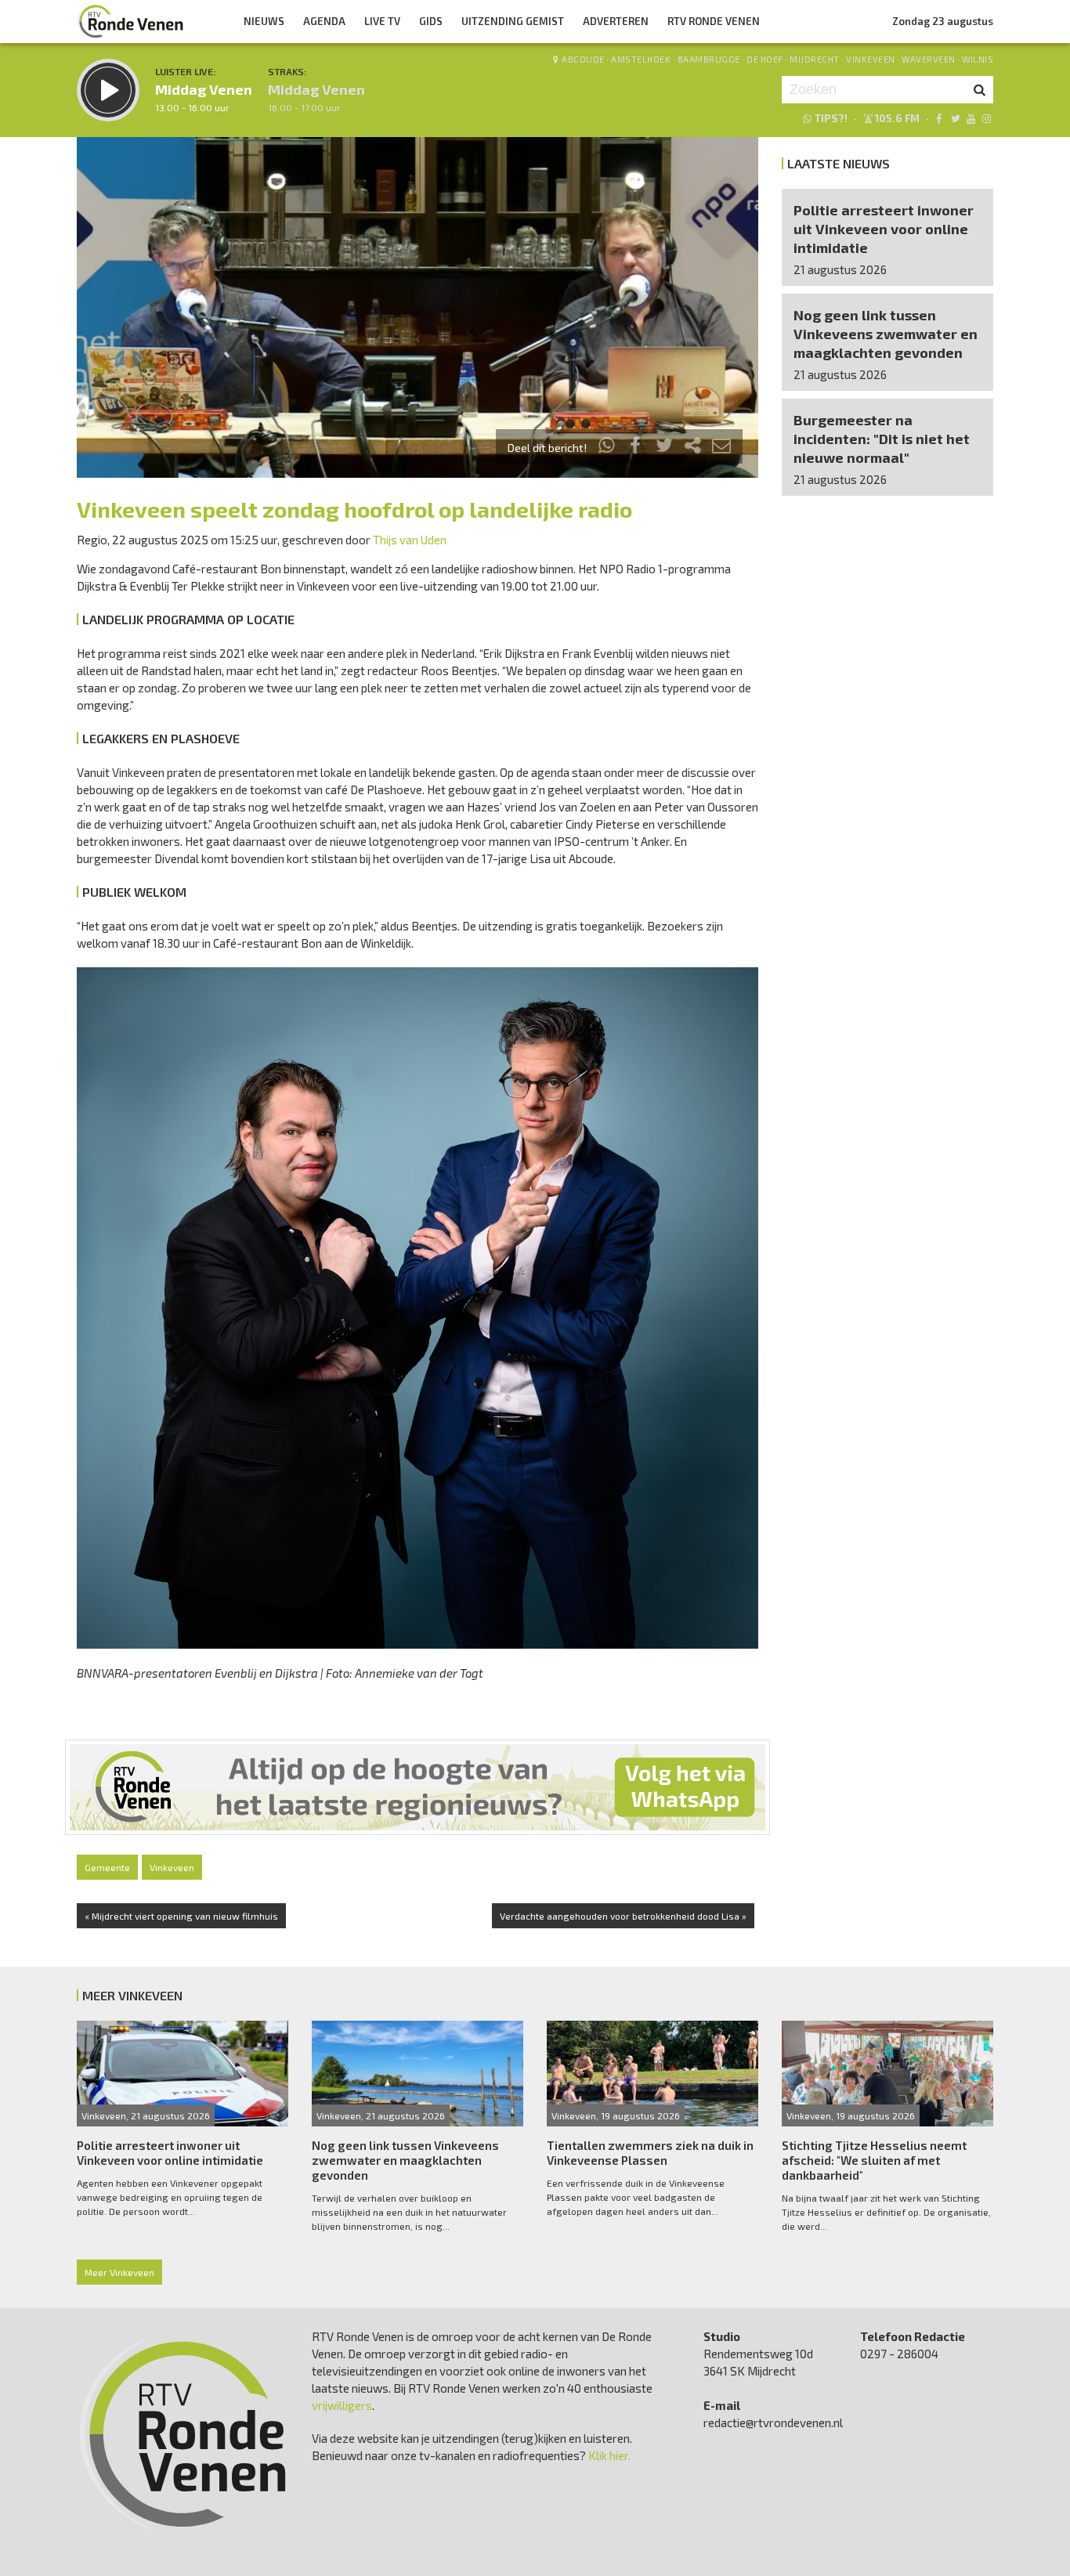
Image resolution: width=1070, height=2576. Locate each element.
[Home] (131, 21)
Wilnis (978, 59)
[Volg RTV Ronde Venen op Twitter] (954, 118)
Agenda (324, 21)
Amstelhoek (641, 59)
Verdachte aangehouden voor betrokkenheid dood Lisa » (623, 1916)
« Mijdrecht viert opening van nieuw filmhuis (181, 1916)
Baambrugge (709, 59)
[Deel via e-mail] (721, 448)
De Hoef (765, 59)
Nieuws (264, 21)
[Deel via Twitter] (664, 448)
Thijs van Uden (410, 540)
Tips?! (831, 118)
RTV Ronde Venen (714, 21)
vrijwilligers (342, 2405)
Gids (431, 21)
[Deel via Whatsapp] (607, 448)
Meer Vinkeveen (119, 2272)
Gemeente (107, 1867)
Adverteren (616, 21)
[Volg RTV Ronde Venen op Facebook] (939, 118)
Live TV (382, 21)
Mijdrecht (815, 59)
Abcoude (583, 59)
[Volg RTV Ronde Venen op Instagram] (987, 118)
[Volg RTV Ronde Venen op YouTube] (971, 118)
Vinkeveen (871, 59)
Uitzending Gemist (513, 21)
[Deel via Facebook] (636, 448)
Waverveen (929, 59)
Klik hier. (609, 2455)
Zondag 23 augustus (943, 21)
